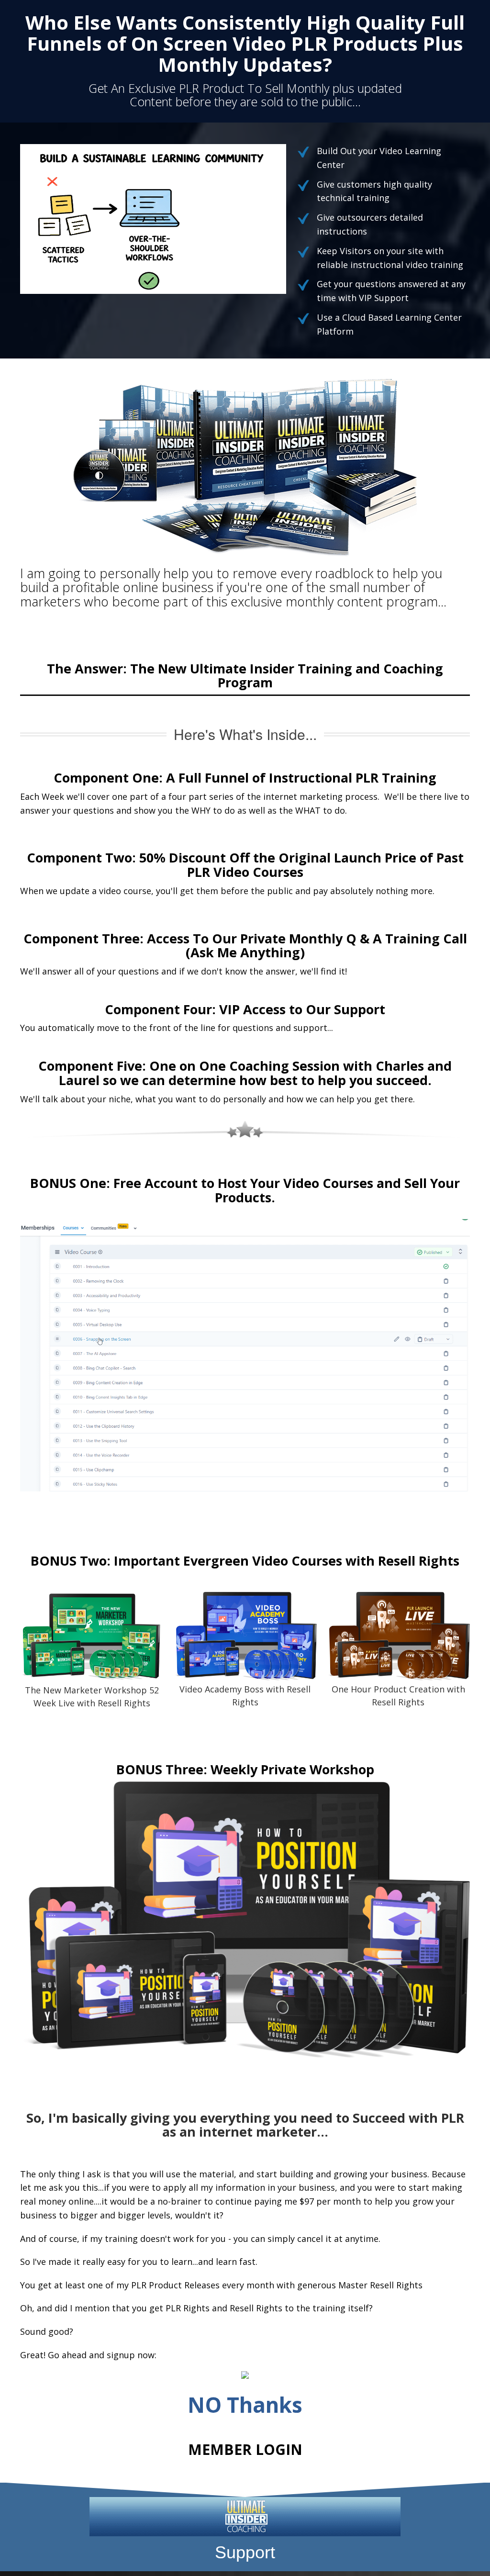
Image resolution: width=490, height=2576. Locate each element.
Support (245, 2552)
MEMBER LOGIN (245, 2449)
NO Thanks (245, 2405)
